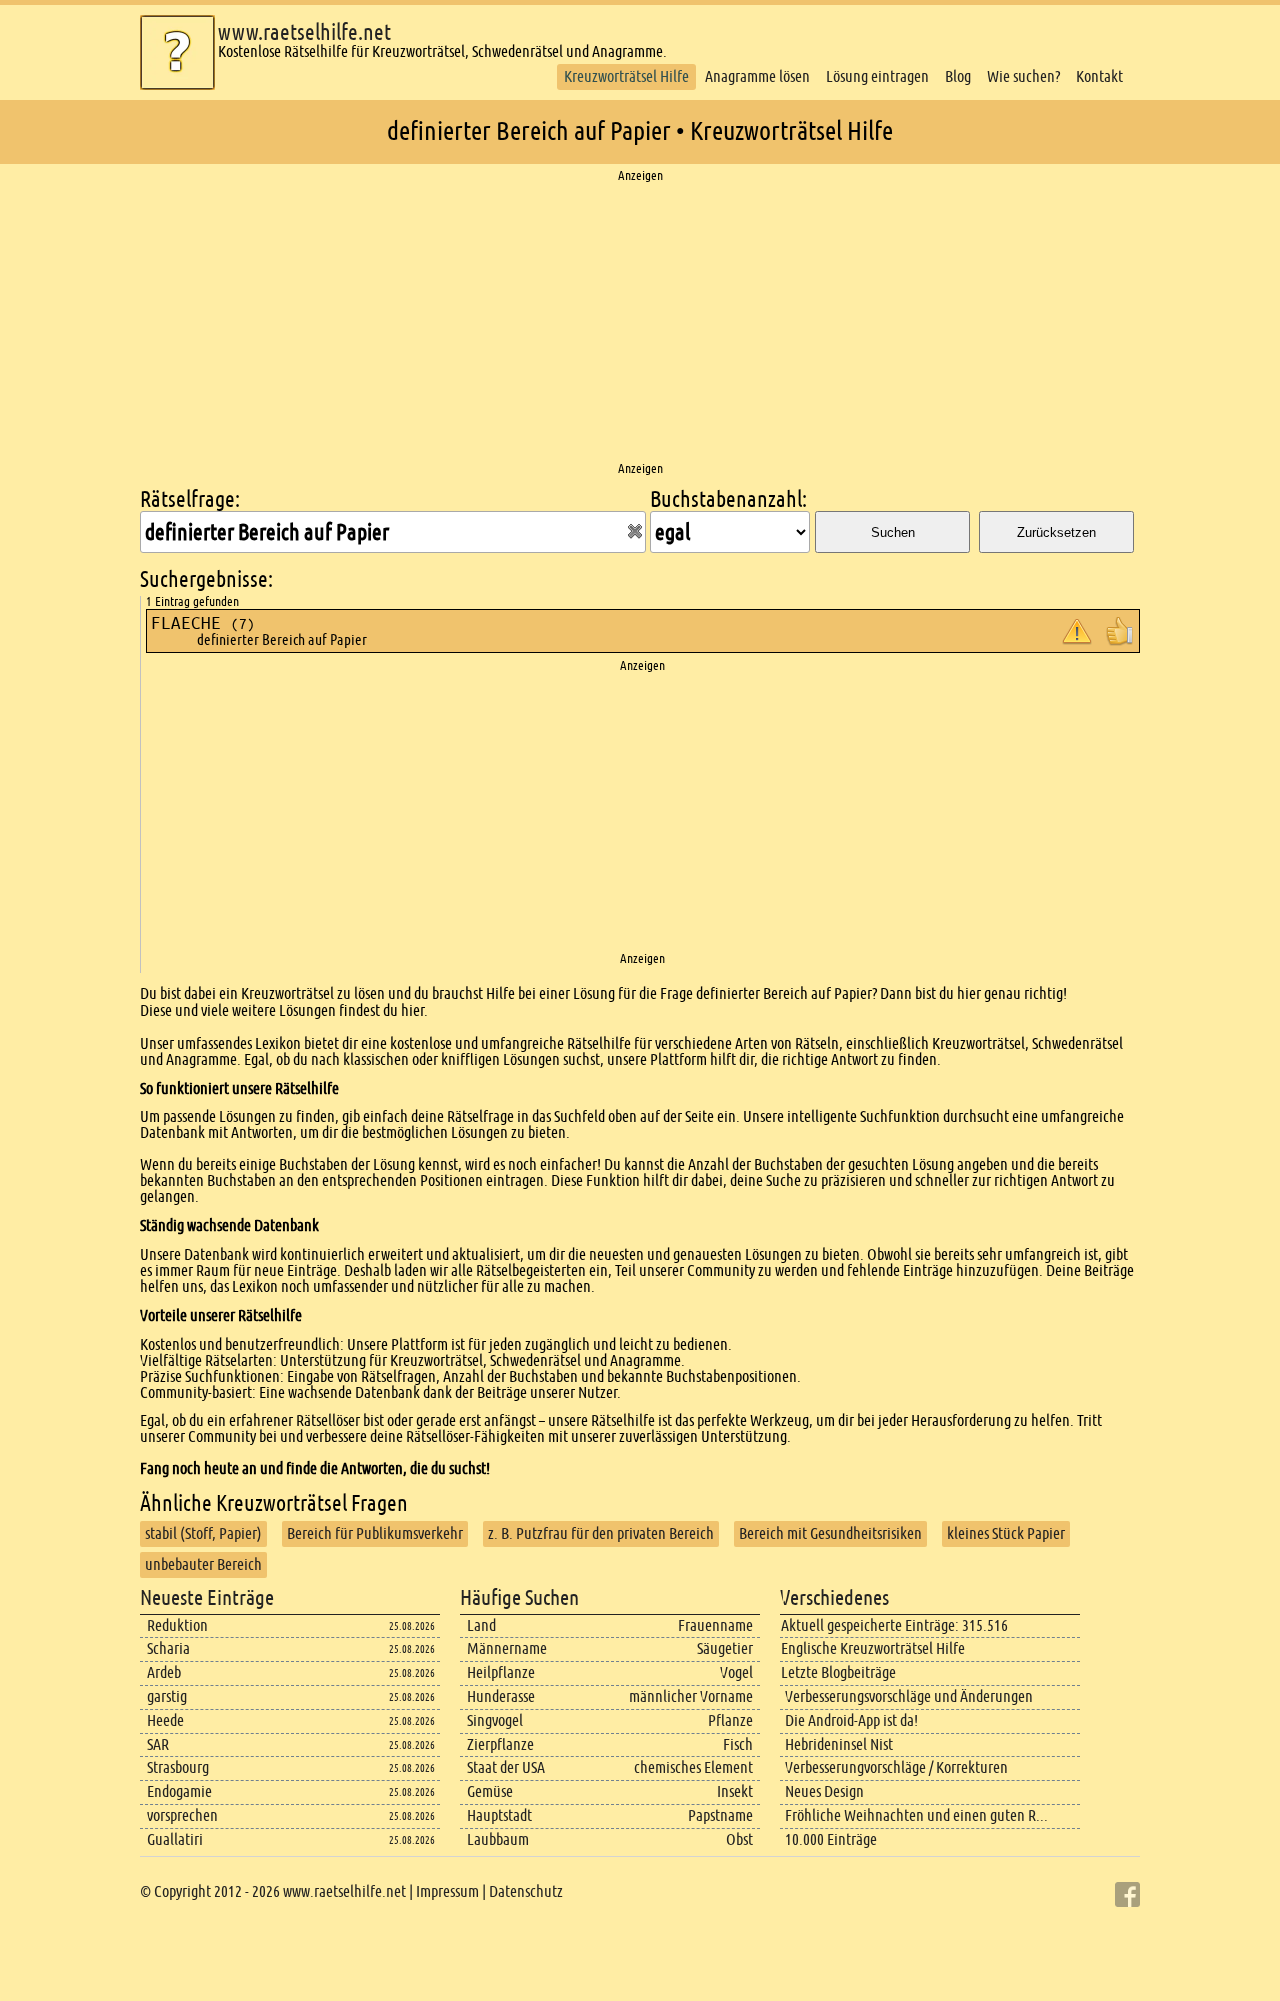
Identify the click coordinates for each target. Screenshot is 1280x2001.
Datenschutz (526, 1891)
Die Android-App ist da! (851, 1720)
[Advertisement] (640, 323)
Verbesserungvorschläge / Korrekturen (896, 1767)
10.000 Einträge (831, 1839)
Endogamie (179, 1791)
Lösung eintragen (877, 76)
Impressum (447, 1891)
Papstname (720, 1815)
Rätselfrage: (190, 499)
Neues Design (824, 1791)
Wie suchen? (1023, 76)
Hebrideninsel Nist (839, 1744)
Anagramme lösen (757, 76)
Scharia (168, 1648)
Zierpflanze (500, 1744)
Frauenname (715, 1625)
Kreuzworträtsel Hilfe (626, 76)
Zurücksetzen (1056, 532)
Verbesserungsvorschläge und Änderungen (909, 1696)
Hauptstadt (499, 1815)
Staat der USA (506, 1767)
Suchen (893, 532)
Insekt (735, 1791)
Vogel (736, 1672)
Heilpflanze (501, 1672)
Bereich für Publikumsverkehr (375, 1533)
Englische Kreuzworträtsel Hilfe (873, 1648)
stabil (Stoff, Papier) (203, 1533)
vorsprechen (182, 1815)
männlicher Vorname (691, 1696)
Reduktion (177, 1625)
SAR (158, 1744)
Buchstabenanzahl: (728, 499)
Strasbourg (178, 1767)
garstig (167, 1696)
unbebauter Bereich (203, 1564)
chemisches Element (693, 1767)
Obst (739, 1839)
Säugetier (725, 1648)
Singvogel (495, 1720)
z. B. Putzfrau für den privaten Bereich (601, 1533)
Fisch (738, 1744)
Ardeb (164, 1672)
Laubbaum (498, 1839)
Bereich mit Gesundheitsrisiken (830, 1533)
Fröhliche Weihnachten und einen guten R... (916, 1815)
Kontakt (1099, 76)
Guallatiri (175, 1839)
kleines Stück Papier (1006, 1533)
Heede (165, 1720)
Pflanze (730, 1720)
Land (481, 1625)
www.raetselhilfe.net (304, 32)
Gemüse (490, 1791)
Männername (507, 1648)
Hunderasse (501, 1696)
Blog (958, 76)
